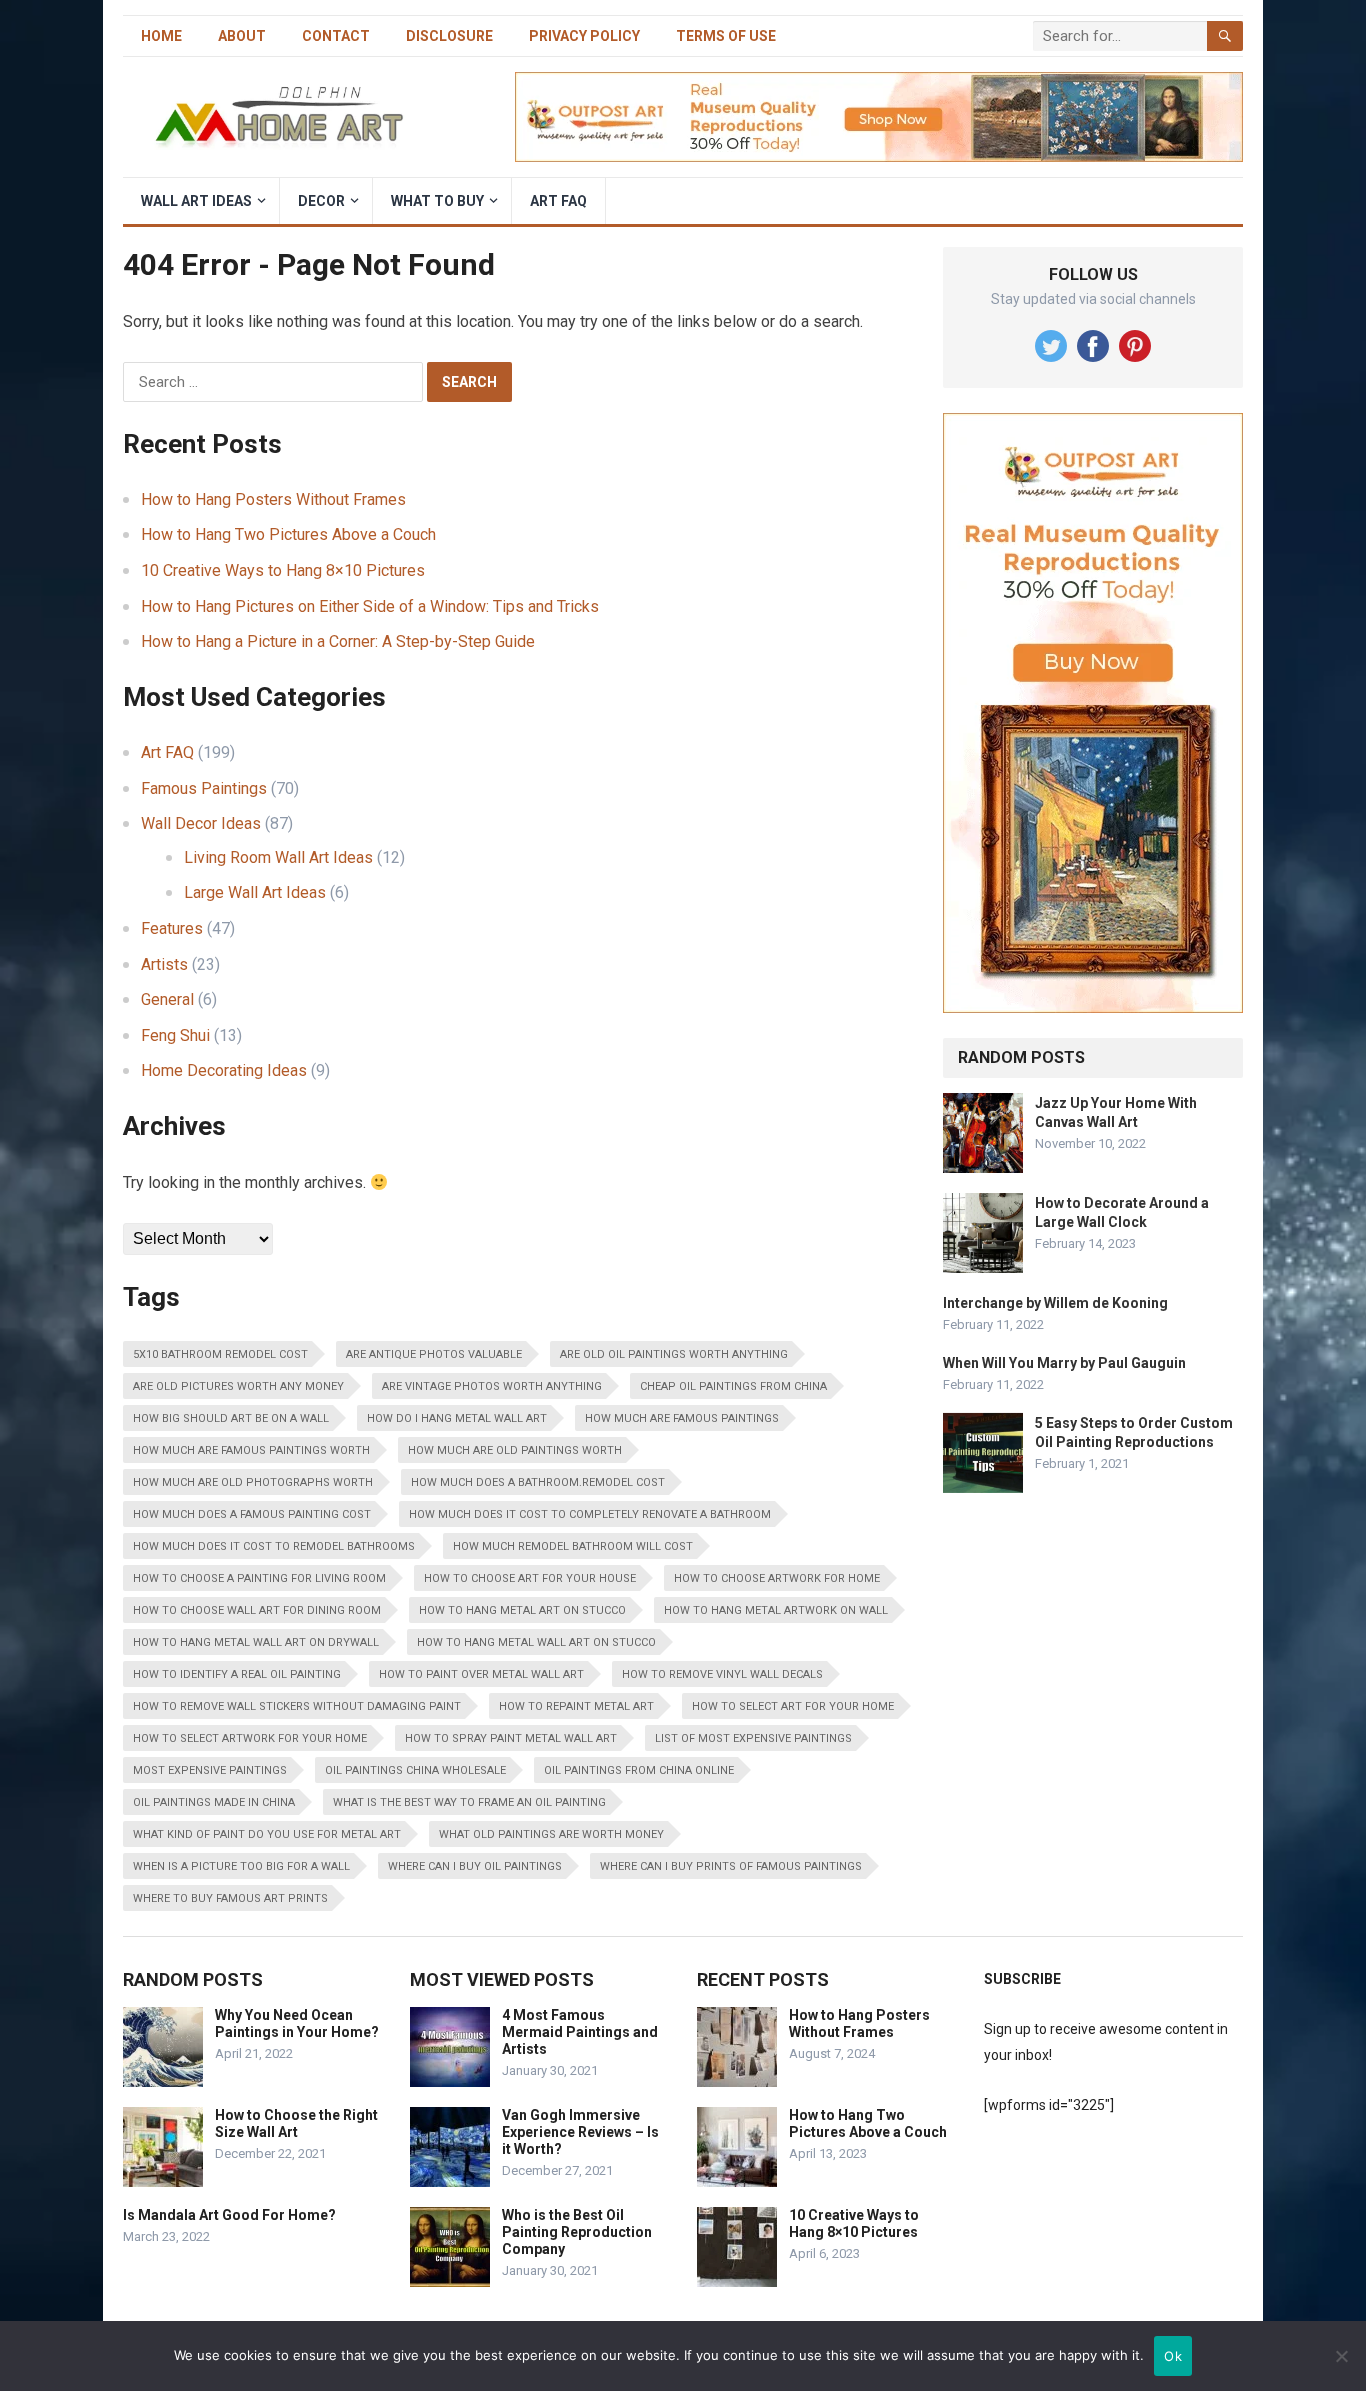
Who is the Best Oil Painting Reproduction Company (577, 2232)
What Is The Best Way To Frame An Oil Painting (469, 1802)
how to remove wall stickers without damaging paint (297, 1706)
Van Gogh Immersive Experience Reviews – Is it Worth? (580, 2132)
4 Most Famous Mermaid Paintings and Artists (580, 2032)
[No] (1341, 2356)
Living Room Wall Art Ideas (278, 857)
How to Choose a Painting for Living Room (259, 1578)
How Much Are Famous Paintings (682, 1418)
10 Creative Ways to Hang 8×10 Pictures (283, 570)
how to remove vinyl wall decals (722, 1674)
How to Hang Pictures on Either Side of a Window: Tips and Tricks (370, 606)
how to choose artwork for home (777, 1578)
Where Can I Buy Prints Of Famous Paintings (731, 1866)
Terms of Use (726, 36)
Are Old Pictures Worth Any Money (238, 1386)
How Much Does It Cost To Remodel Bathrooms (274, 1546)
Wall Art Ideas (196, 201)
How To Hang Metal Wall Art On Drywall (256, 1642)
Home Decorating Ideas (224, 1070)
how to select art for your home (793, 1706)
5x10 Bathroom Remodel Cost (220, 1354)
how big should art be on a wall (231, 1418)
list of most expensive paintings (753, 1738)
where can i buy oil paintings (475, 1866)
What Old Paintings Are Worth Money (551, 1834)
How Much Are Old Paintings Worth (515, 1450)
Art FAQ (558, 201)
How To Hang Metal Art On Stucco (522, 1610)
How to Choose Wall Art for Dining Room (257, 1610)
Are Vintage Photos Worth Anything (492, 1386)
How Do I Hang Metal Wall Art (457, 1418)
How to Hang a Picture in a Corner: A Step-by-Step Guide (338, 641)
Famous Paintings (204, 788)
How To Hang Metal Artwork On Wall (776, 1610)
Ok (1173, 2356)
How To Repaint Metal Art (576, 1706)
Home (161, 36)
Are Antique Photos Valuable (434, 1354)
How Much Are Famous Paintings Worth (251, 1450)
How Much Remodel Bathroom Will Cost (573, 1546)
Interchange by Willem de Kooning (1055, 1303)
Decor (321, 201)
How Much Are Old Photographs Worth (253, 1482)
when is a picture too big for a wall (241, 1866)
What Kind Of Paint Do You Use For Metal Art (267, 1834)
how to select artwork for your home (250, 1738)
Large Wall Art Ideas (255, 892)
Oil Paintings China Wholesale (415, 1770)
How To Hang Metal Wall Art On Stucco (536, 1642)
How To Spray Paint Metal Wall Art (511, 1738)
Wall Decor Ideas (201, 823)
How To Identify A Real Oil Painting (237, 1674)
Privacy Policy (584, 36)
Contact (336, 36)
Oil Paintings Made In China (214, 1802)
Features (172, 928)
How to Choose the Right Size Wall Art (296, 2123)
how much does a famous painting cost (252, 1514)
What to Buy (437, 201)
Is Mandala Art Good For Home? (229, 2215)
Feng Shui (175, 1035)
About (242, 36)
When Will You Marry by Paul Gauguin (1064, 1363)
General (167, 999)
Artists (164, 964)
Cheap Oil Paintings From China (733, 1386)
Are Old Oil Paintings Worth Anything (674, 1354)
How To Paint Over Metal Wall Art (481, 1674)
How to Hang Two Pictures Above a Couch (288, 534)
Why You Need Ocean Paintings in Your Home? (297, 2023)
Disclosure (449, 36)
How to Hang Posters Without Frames (273, 499)
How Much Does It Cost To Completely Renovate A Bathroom (590, 1514)
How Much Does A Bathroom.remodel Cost (538, 1482)
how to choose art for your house (530, 1578)
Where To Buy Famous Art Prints (230, 1898)
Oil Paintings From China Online (639, 1770)
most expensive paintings (210, 1770)
